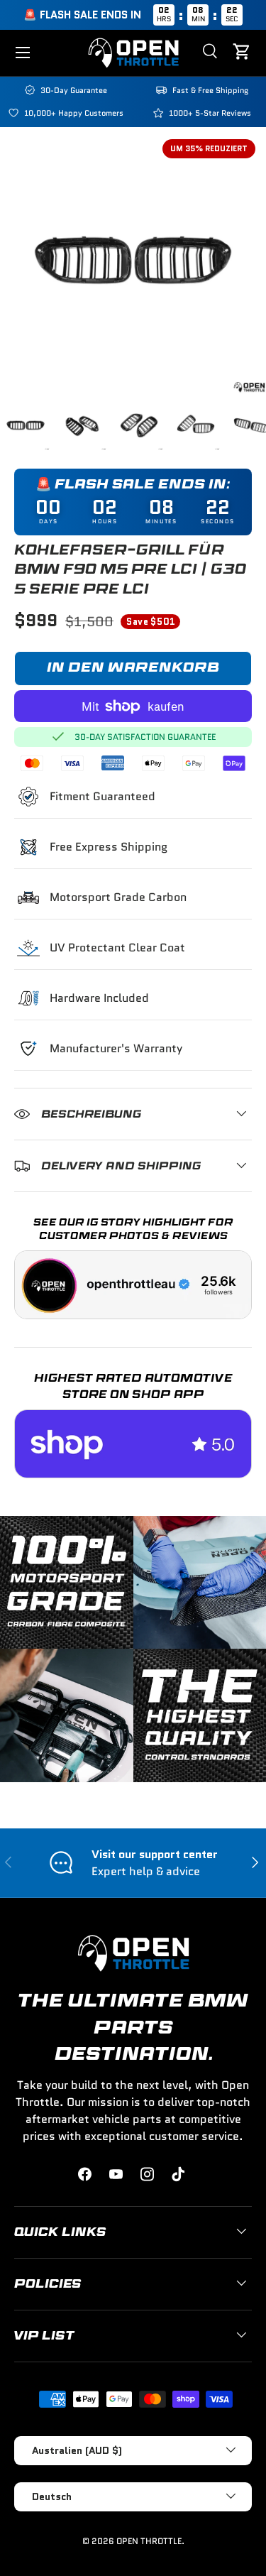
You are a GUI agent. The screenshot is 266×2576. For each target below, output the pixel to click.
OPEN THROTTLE (149, 2541)
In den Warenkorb (133, 668)
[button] (243, 53)
